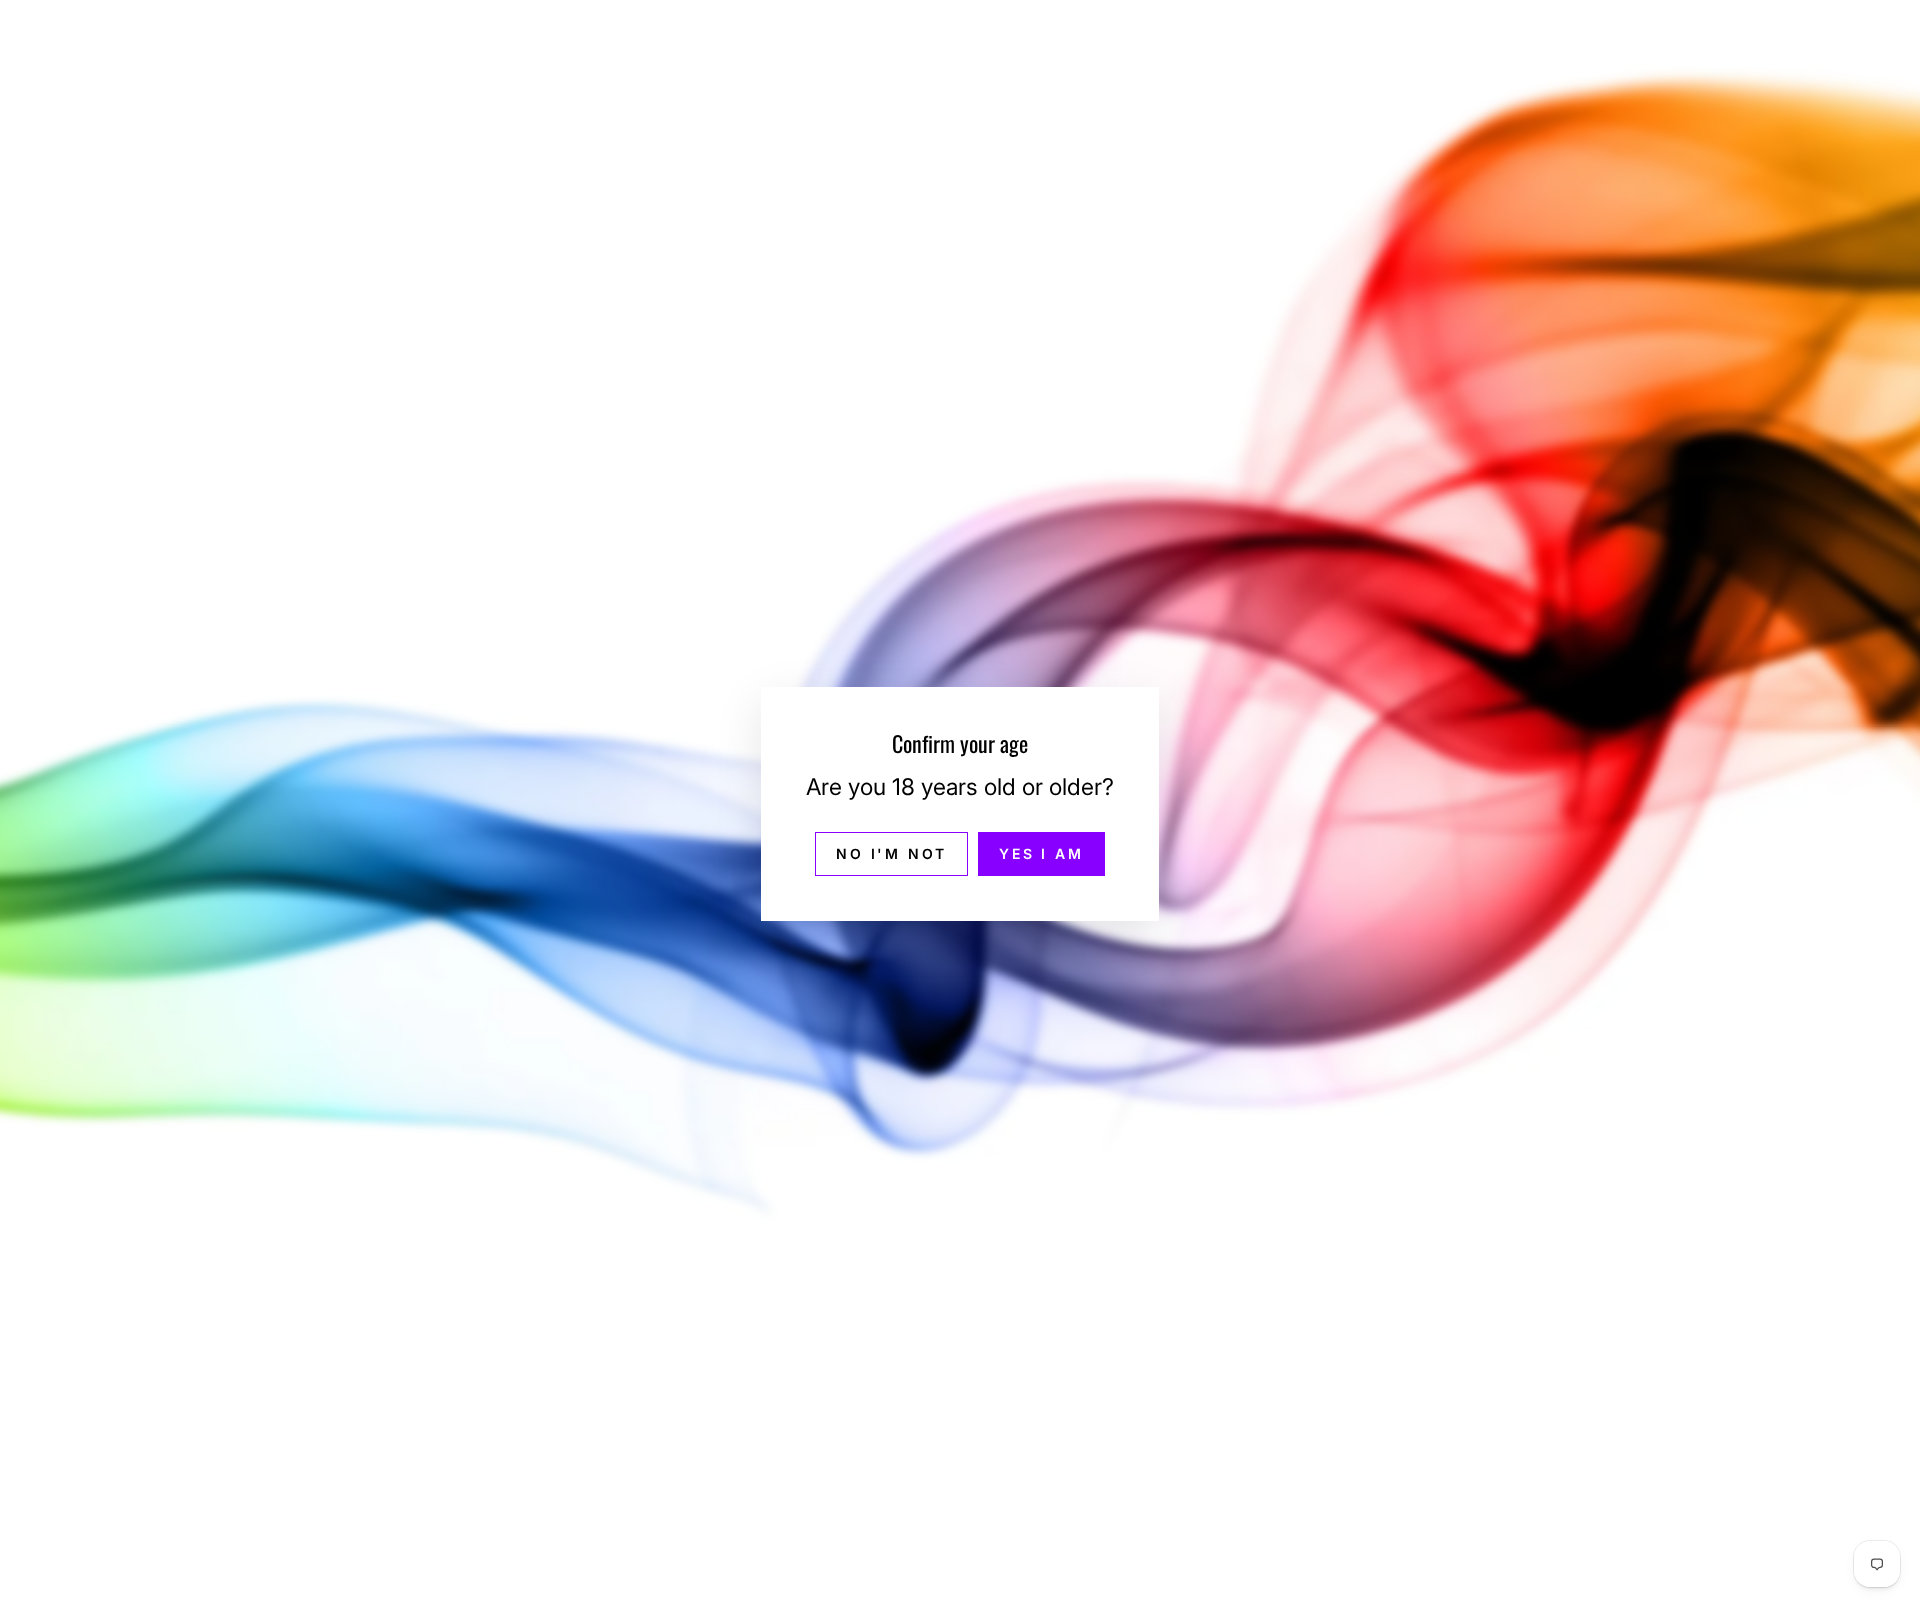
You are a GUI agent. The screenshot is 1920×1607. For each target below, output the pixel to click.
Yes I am (1041, 852)
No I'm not (891, 852)
